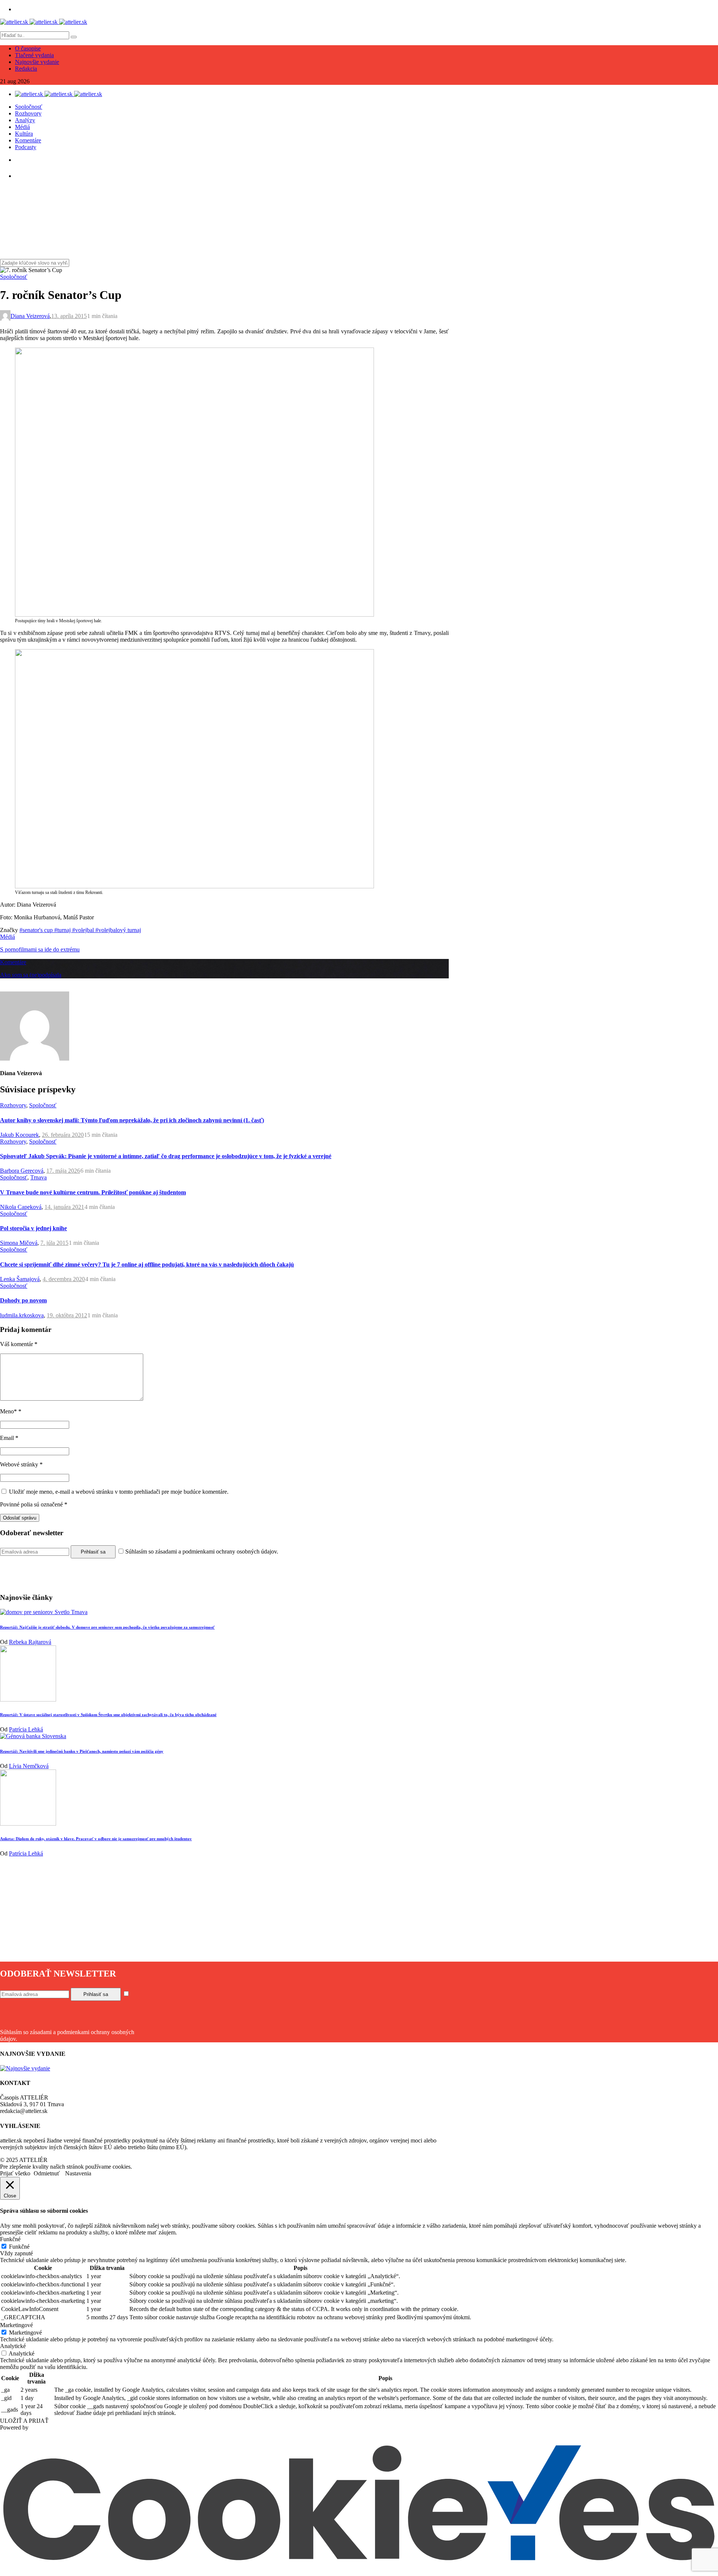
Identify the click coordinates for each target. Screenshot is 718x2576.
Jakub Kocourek (19, 1135)
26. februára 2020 (63, 1135)
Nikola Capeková (21, 1207)
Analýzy (25, 120)
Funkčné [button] (10, 2239)
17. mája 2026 (63, 1171)
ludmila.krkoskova (22, 1315)
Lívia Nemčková (29, 1766)
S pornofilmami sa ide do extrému (40, 949)
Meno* (11, 1411)
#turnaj (63, 930)
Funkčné (19, 2247)
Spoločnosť (29, 107)
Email (9, 1438)
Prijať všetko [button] (15, 2173)
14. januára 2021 (64, 1207)
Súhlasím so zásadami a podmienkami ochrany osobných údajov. (202, 1551)
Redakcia (26, 69)
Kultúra (24, 134)
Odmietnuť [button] (47, 2173)
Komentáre (28, 140)
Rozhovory (28, 113)
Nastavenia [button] (78, 2173)
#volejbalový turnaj (118, 930)
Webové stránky (21, 1464)
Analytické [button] (13, 2346)
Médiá (22, 127)
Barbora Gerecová (22, 1171)
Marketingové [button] (16, 2325)
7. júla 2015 (54, 1243)
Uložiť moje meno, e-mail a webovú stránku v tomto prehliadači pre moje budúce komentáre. (119, 1492)
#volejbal (84, 930)
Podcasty (26, 147)
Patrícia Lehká (26, 1729)
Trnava (39, 1177)
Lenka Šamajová (20, 1279)
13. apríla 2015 (69, 316)
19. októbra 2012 (67, 1315)
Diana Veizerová (30, 316)
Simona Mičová (19, 1243)
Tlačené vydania (34, 55)
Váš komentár (19, 1344)
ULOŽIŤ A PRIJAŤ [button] (24, 2421)
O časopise (28, 48)
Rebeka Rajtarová (30, 1642)
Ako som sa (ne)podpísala (31, 975)
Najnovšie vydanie (37, 62)
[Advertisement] (224, 1909)
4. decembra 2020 (64, 1279)
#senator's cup (37, 930)
